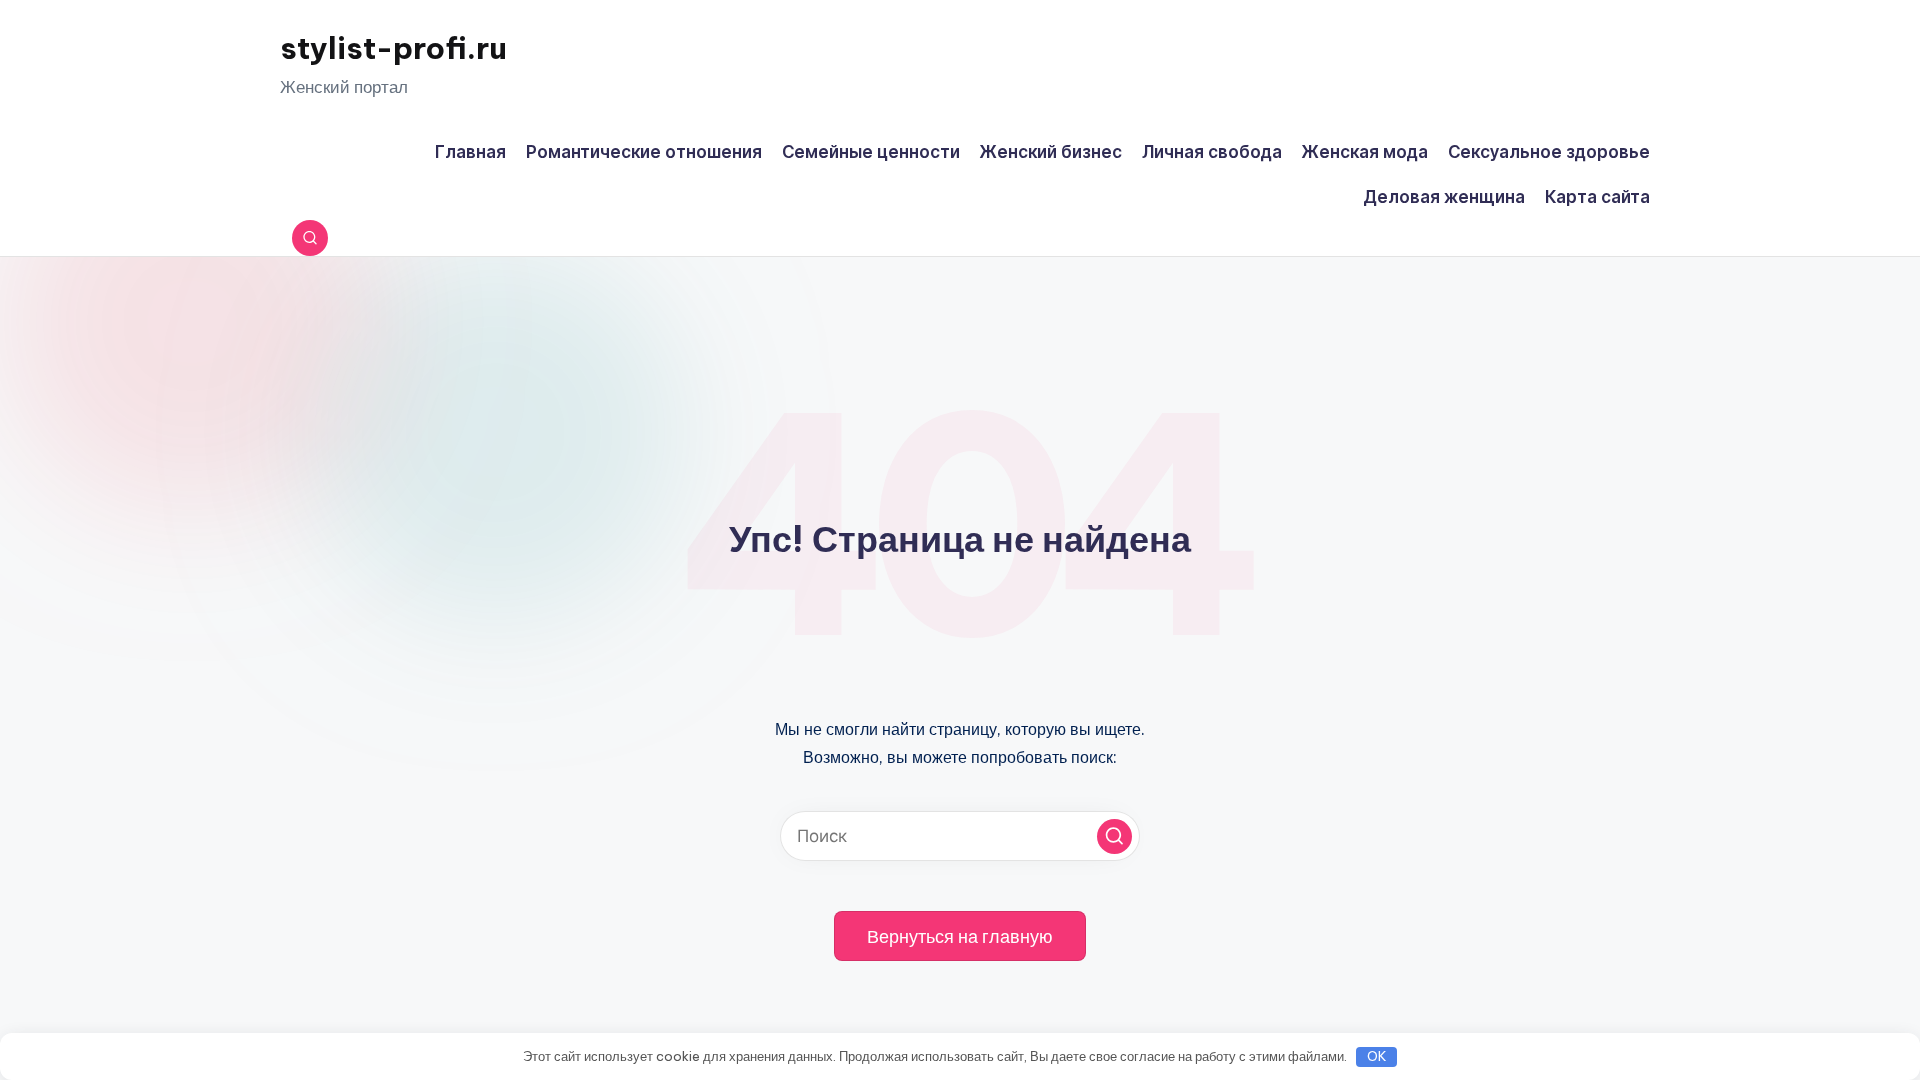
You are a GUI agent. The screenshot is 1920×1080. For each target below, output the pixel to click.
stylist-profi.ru (393, 48)
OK (1377, 1056)
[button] (1114, 836)
